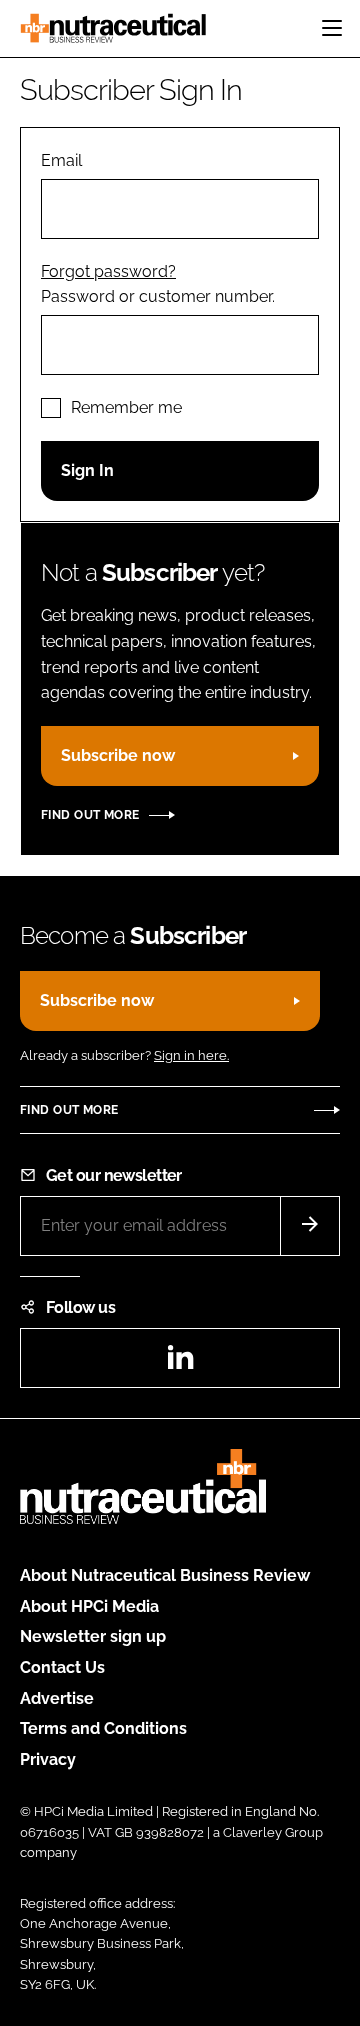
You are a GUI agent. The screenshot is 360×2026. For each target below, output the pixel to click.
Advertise (57, 1698)
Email (61, 160)
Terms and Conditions (103, 1728)
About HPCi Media (89, 1606)
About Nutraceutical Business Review (165, 1575)
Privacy (48, 1759)
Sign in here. (191, 1055)
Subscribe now (118, 755)
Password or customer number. (158, 296)
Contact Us (62, 1667)
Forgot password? (108, 271)
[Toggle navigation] (332, 28)
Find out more (90, 815)
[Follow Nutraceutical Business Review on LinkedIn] (180, 1363)
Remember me (126, 407)
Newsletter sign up (93, 1636)
